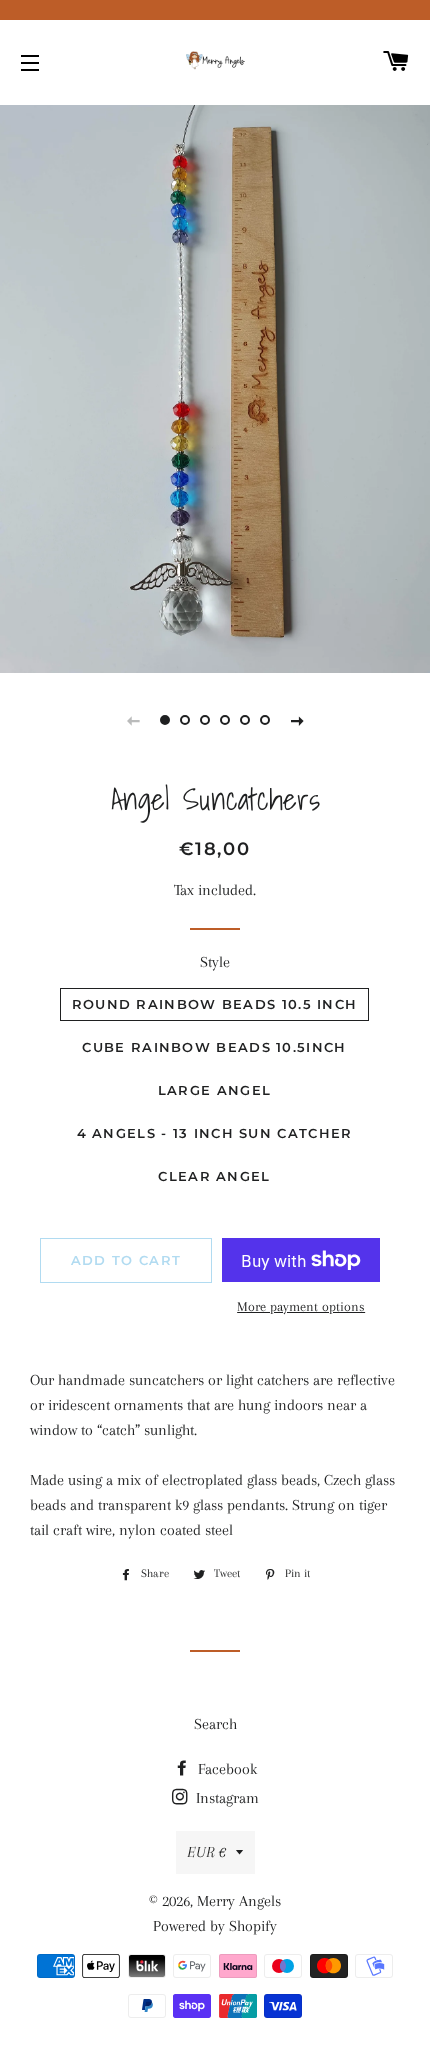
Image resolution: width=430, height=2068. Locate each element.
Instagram (225, 1798)
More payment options (301, 1306)
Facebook (225, 1769)
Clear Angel (214, 1176)
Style (215, 962)
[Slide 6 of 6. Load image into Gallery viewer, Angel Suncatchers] (265, 720)
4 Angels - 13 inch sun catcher (215, 1133)
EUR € (206, 1852)
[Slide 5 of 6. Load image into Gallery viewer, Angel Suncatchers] (245, 720)
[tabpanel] (215, 386)
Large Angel (214, 1090)
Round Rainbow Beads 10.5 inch (215, 1004)
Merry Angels (239, 1901)
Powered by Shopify (215, 1926)
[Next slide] (297, 720)
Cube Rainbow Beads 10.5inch (214, 1047)
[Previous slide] (133, 720)
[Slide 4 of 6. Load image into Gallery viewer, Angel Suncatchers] (225, 720)
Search (215, 1724)
